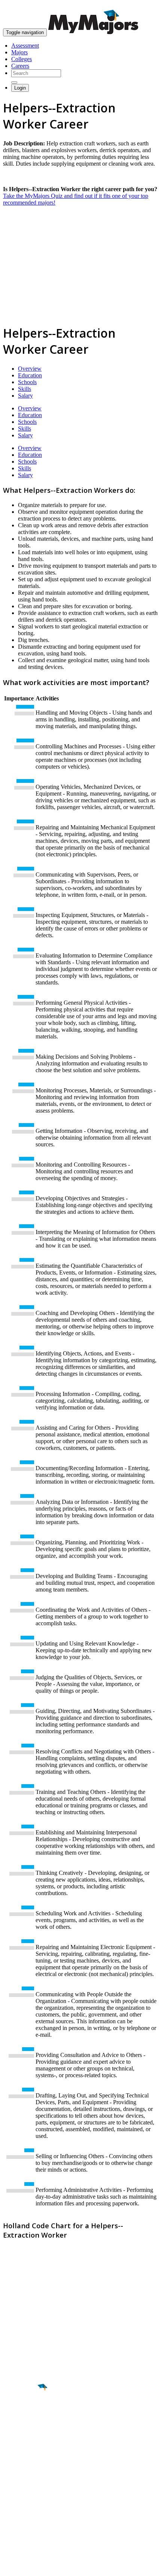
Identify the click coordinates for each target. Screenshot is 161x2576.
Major (21, 2413)
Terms (10, 2566)
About (12, 2473)
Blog (9, 2522)
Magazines (16, 2509)
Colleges (22, 59)
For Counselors (21, 2495)
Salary (25, 396)
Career (22, 2445)
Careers (20, 66)
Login (20, 88)
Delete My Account (26, 2515)
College (23, 2429)
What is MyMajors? (26, 2488)
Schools (27, 382)
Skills (25, 389)
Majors (19, 52)
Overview (30, 369)
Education (30, 375)
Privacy (31, 2566)
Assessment (25, 46)
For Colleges (18, 2502)
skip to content (143, 6)
